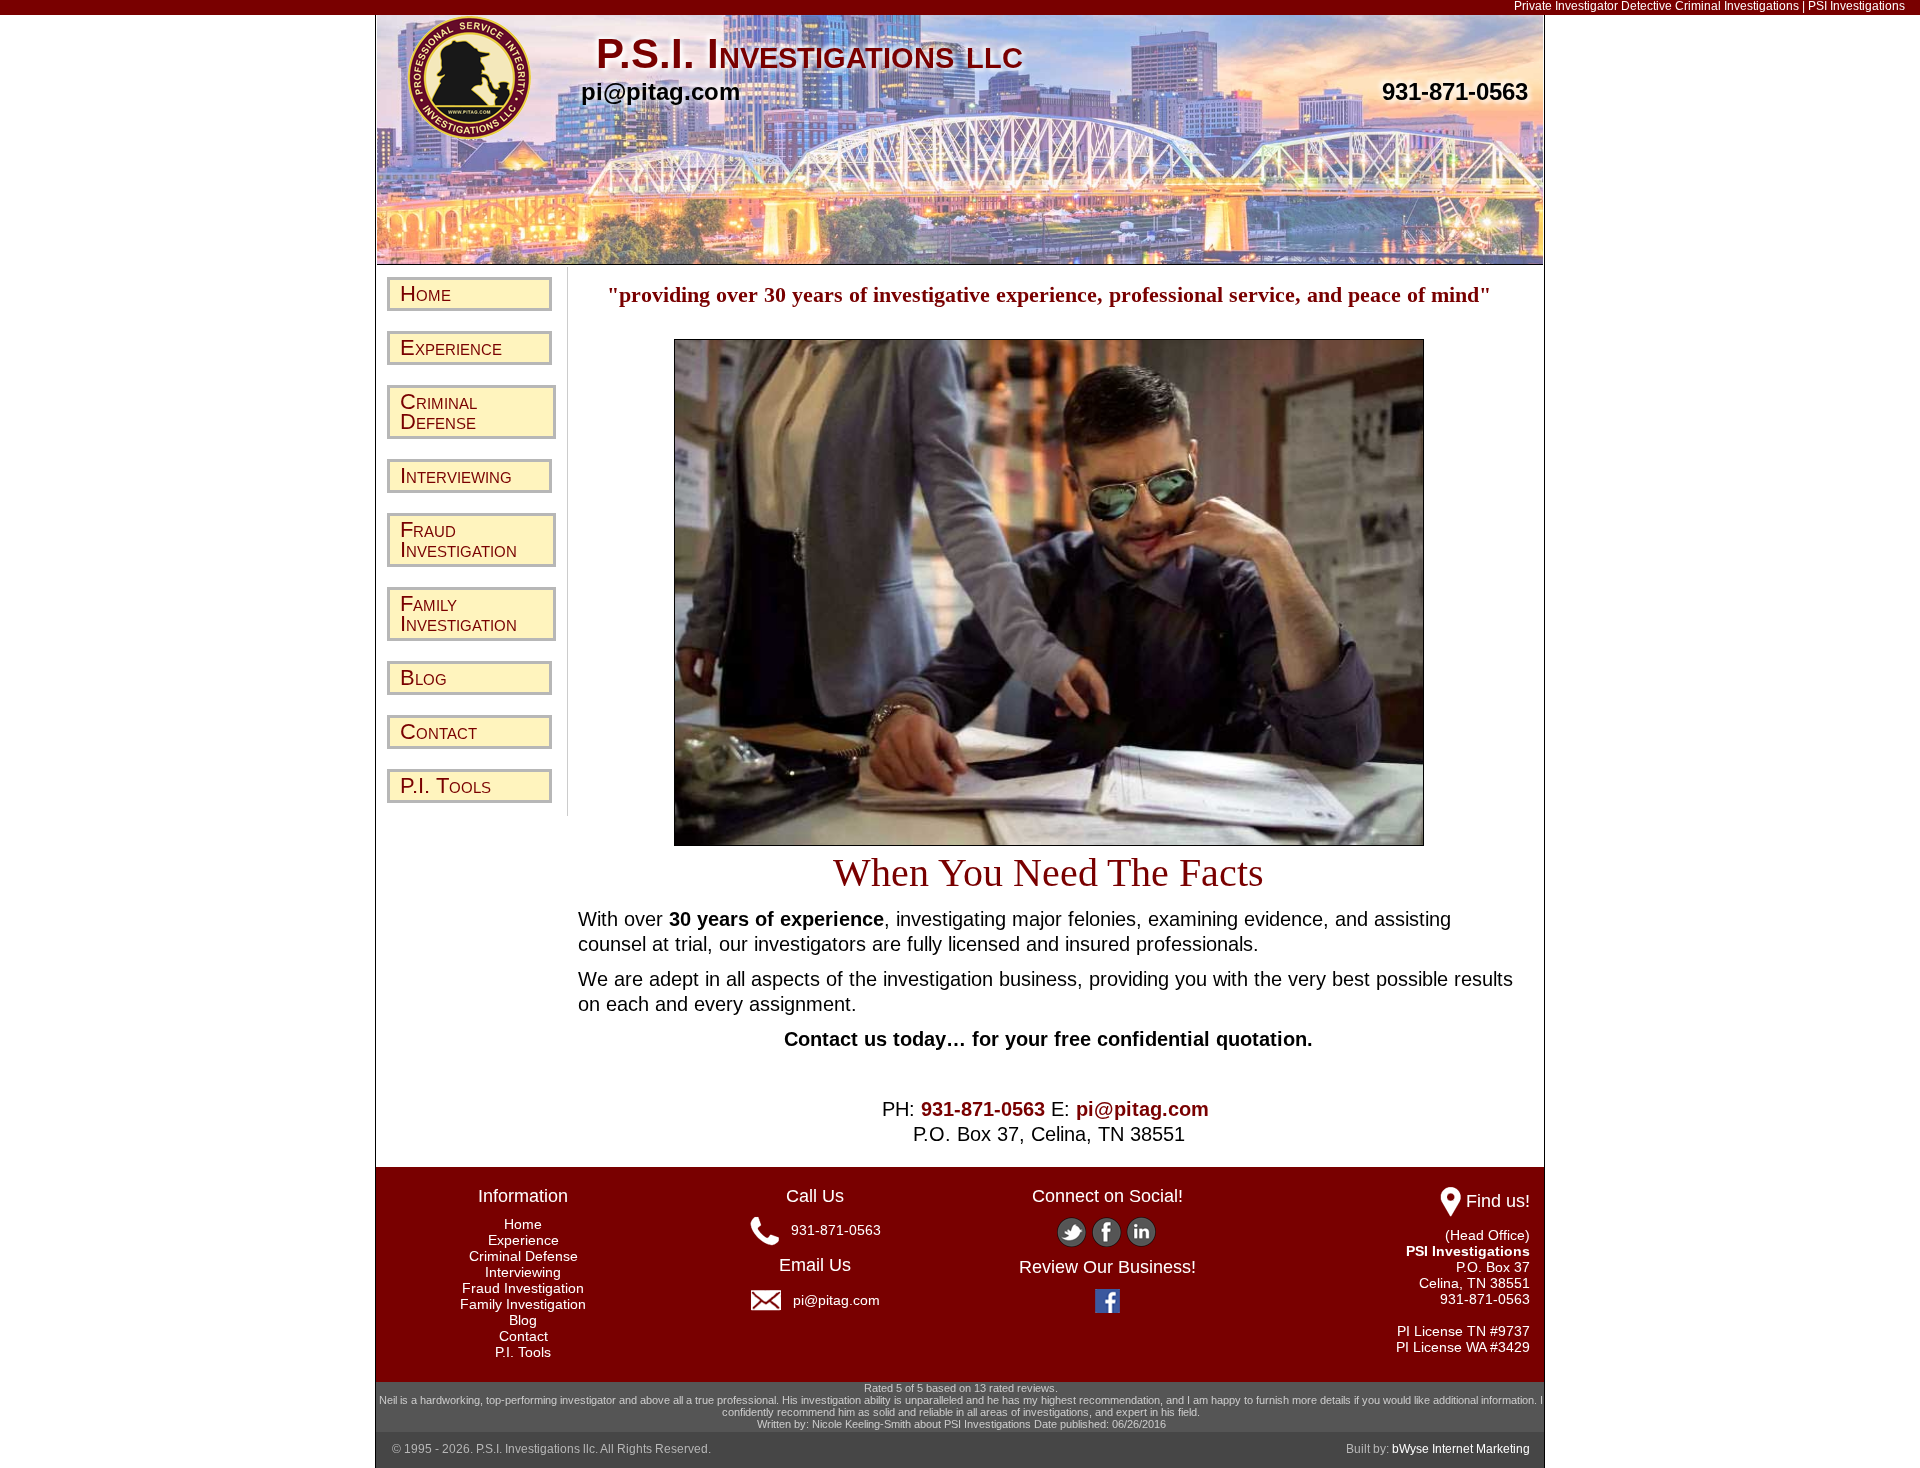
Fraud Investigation (458, 539)
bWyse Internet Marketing (1461, 1449)
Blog (423, 677)
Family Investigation (458, 613)
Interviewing (456, 475)
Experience (451, 347)
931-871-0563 (1455, 91)
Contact (438, 731)
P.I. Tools (445, 785)
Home (425, 293)
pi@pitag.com (660, 91)
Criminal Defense (438, 411)
